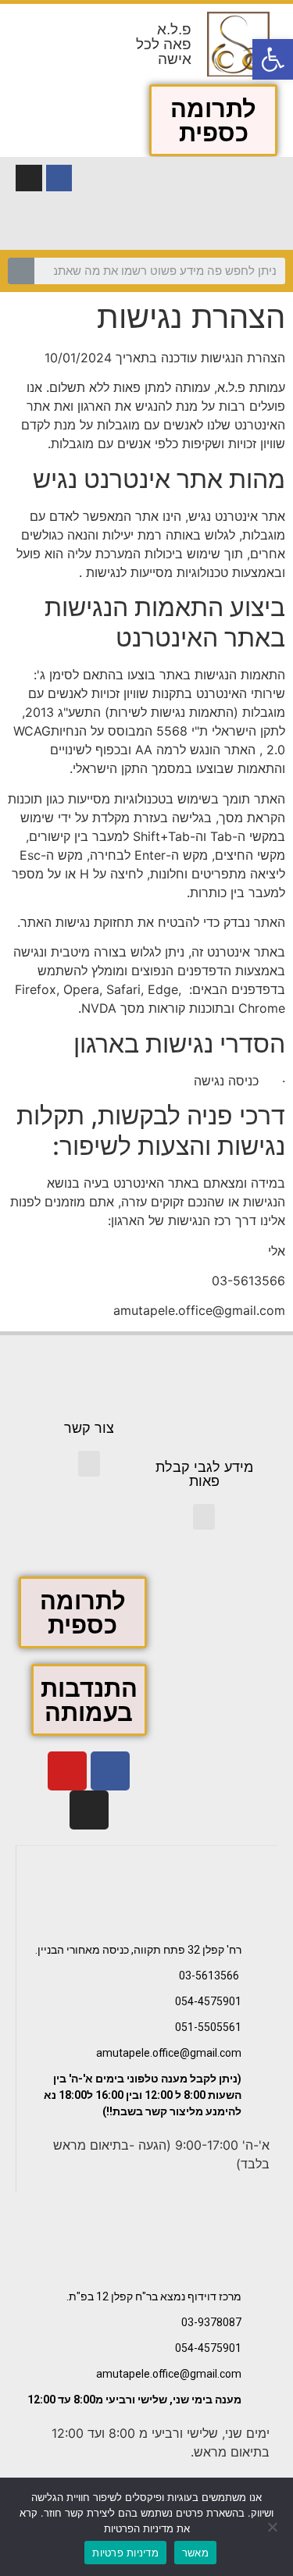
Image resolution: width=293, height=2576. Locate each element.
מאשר (195, 2553)
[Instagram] (29, 178)
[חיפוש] (21, 271)
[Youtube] (67, 1771)
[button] (213, 120)
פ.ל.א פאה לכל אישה (164, 44)
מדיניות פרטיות (125, 2553)
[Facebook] (110, 1771)
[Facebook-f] (59, 178)
